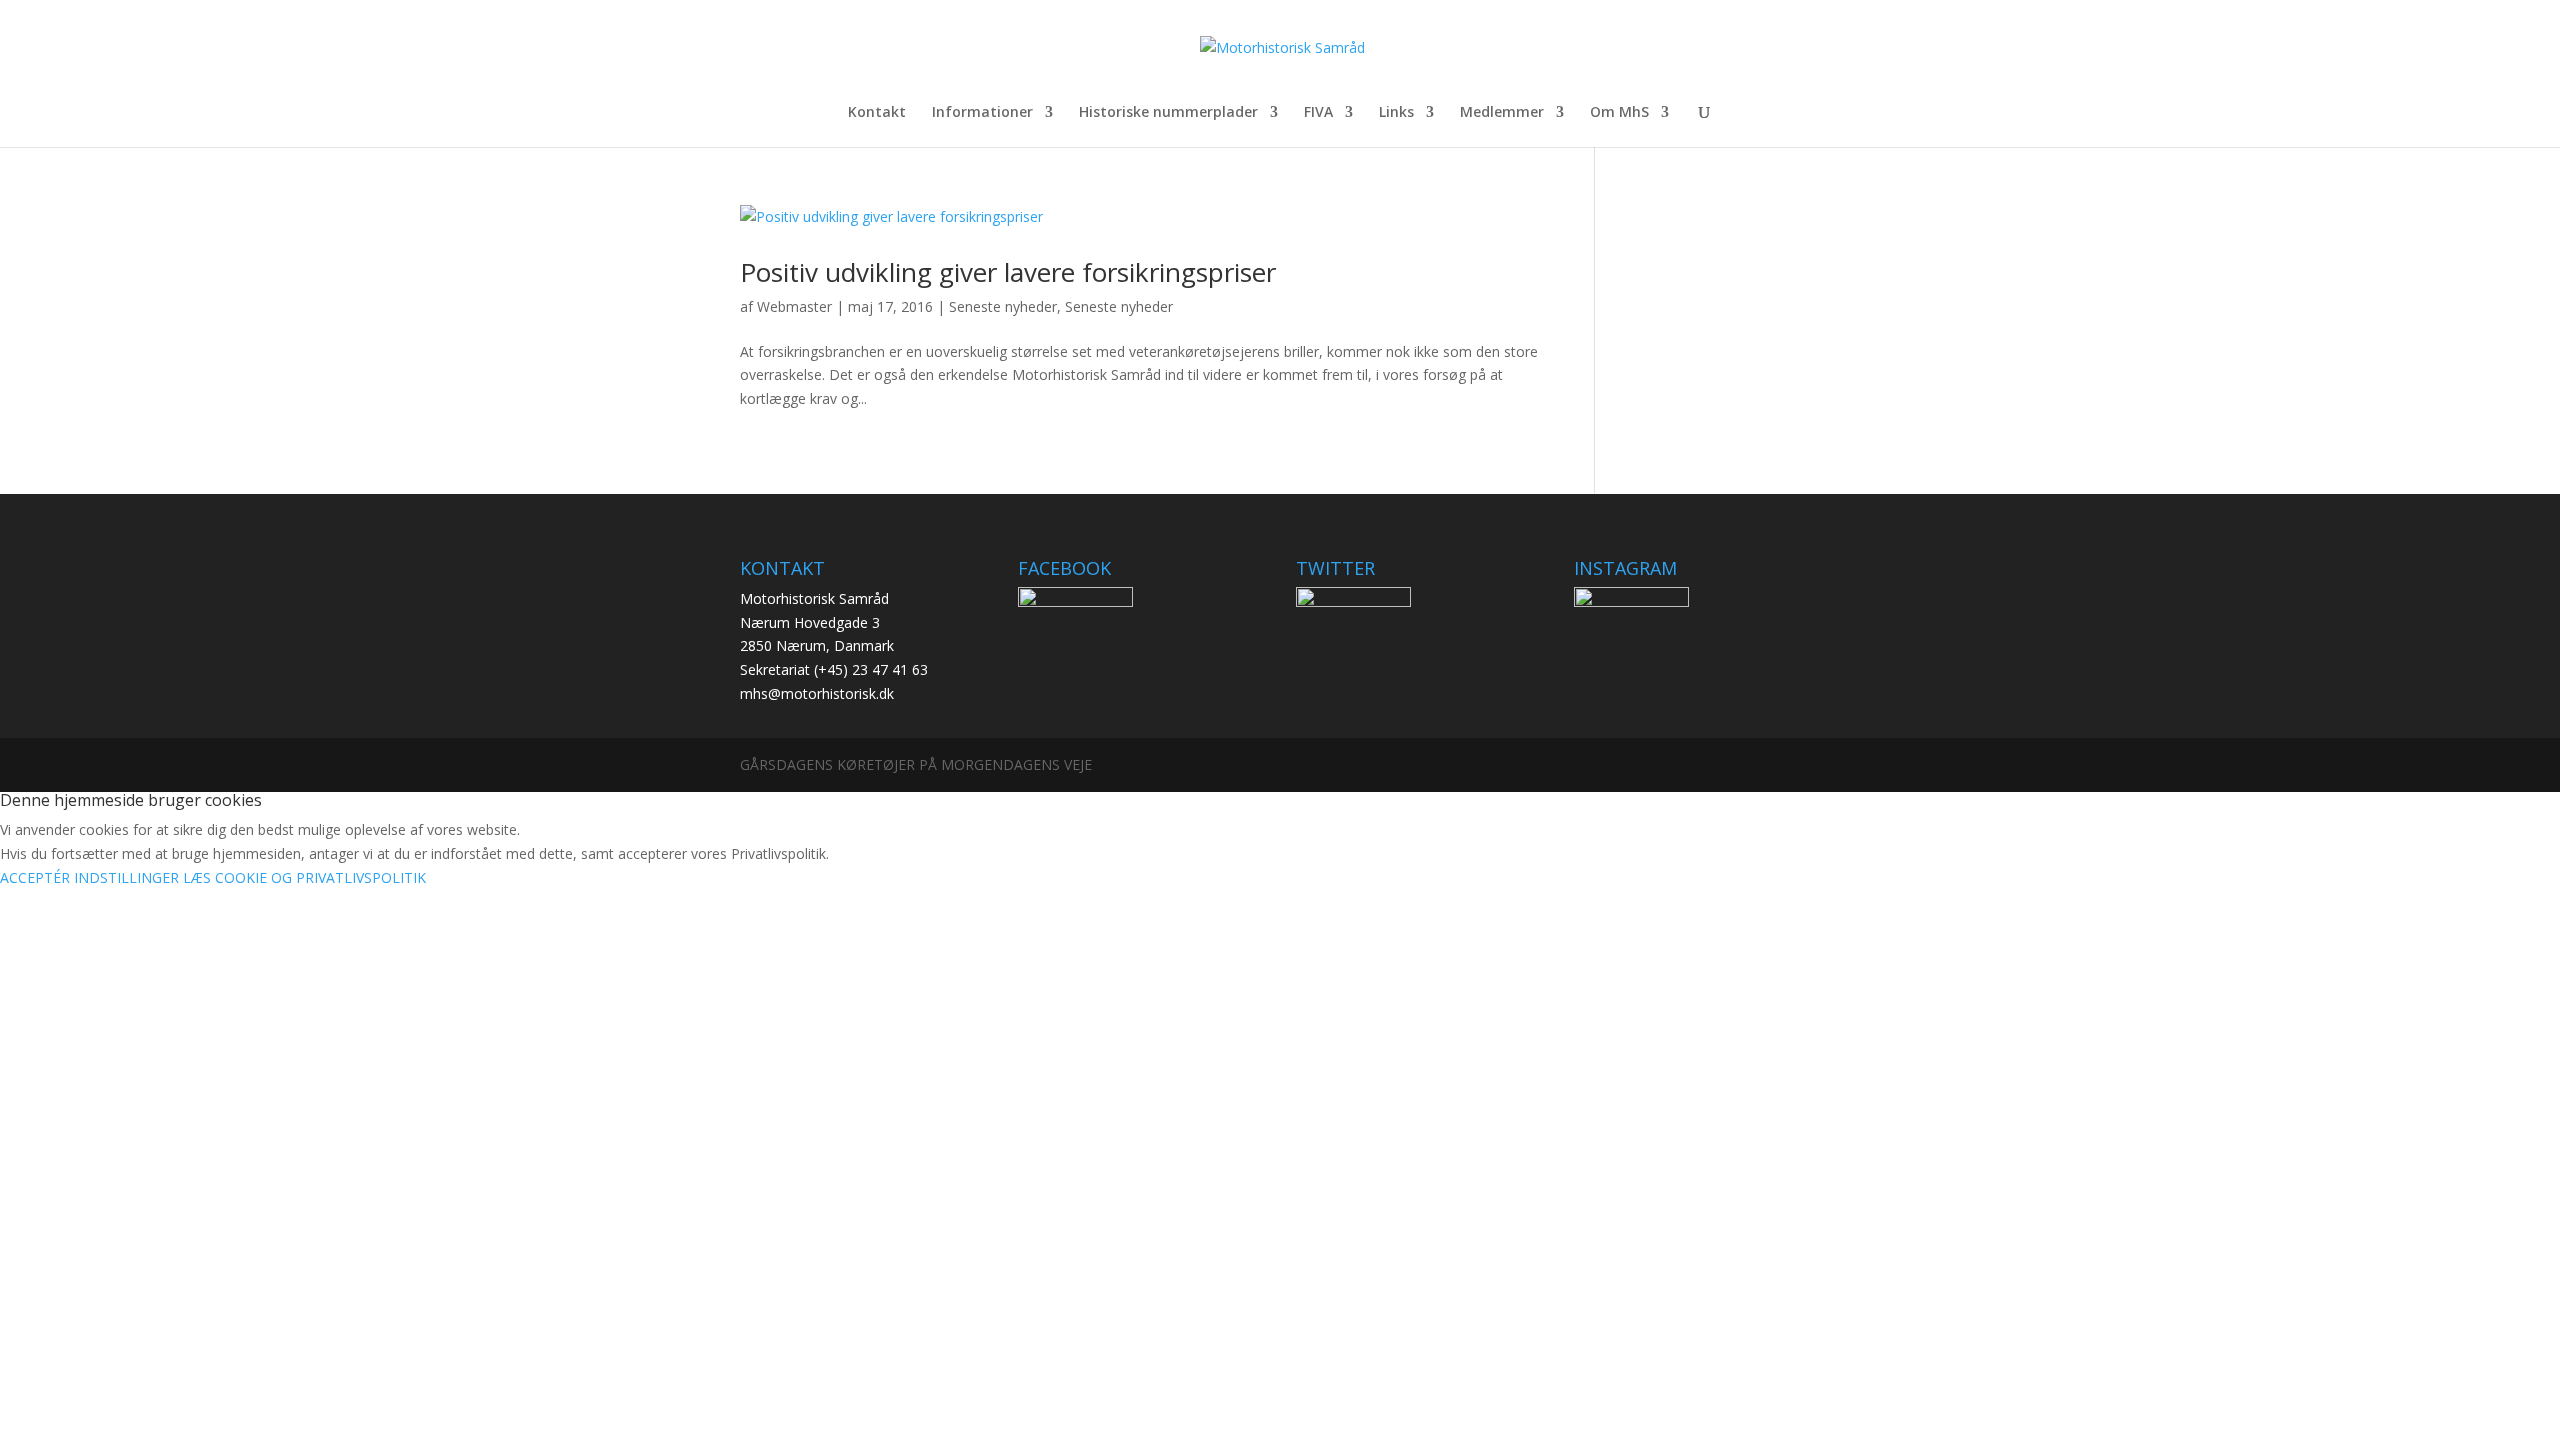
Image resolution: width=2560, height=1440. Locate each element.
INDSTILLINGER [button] (126, 877)
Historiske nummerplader (1168, 113)
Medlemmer (1502, 113)
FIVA (1318, 113)
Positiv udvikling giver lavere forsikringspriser (1008, 272)
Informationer (982, 113)
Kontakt (877, 113)
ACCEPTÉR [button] (35, 877)
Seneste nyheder (1003, 306)
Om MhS (1619, 113)
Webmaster (794, 306)
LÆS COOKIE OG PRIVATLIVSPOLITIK (304, 877)
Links (1396, 113)
